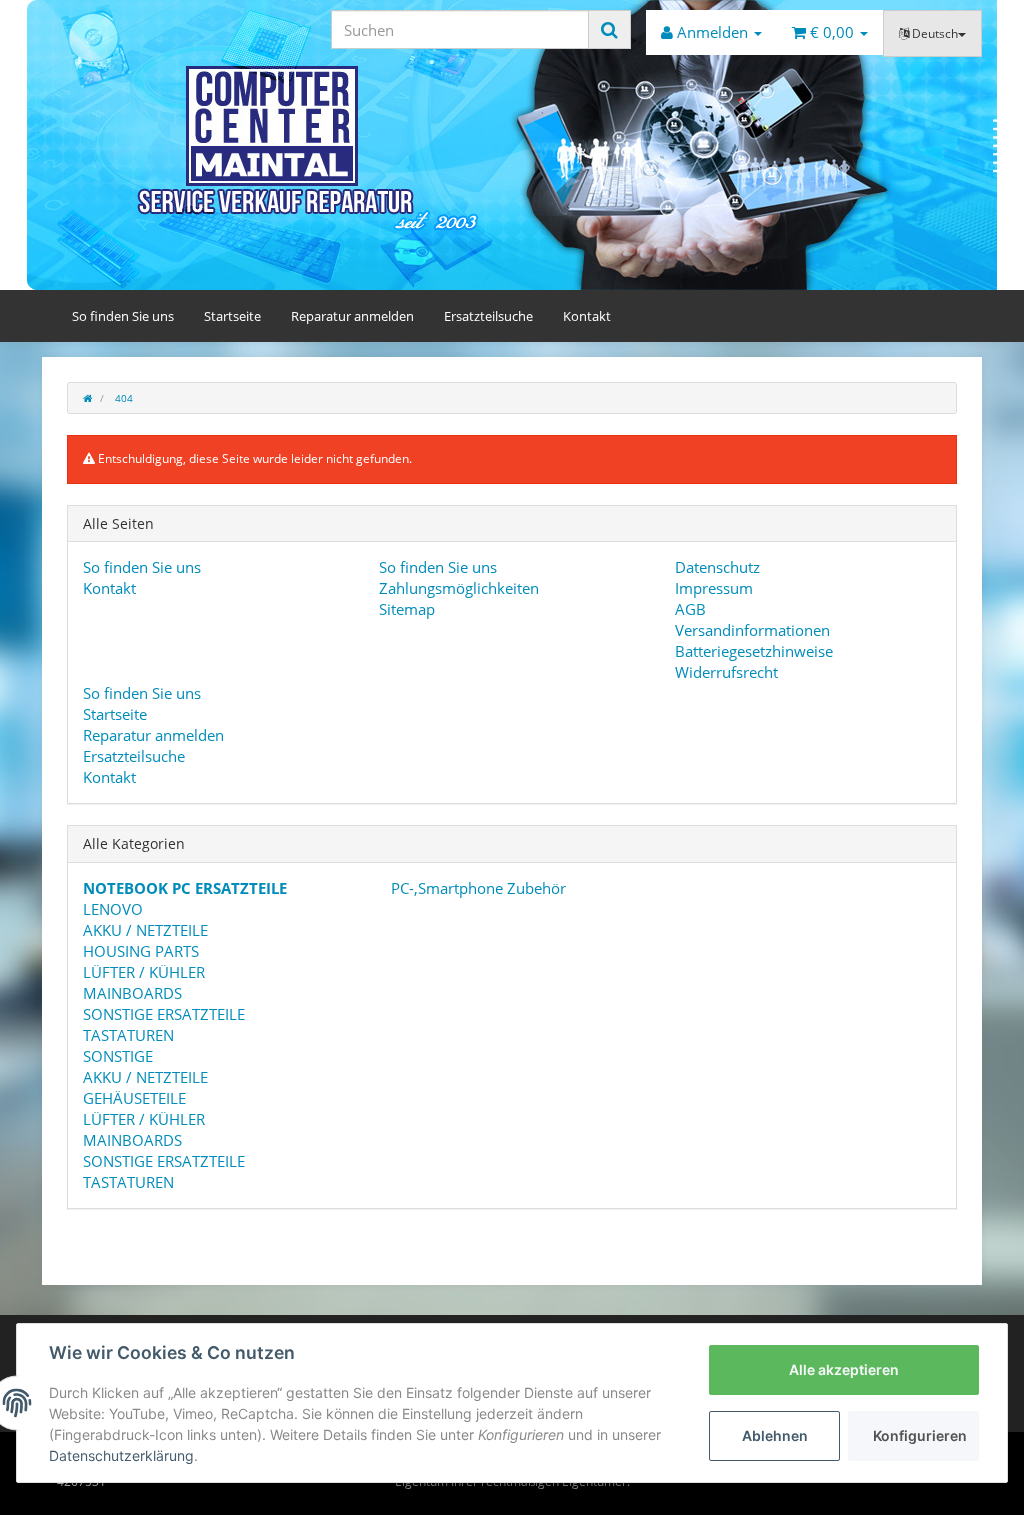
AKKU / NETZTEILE (145, 930)
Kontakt (587, 316)
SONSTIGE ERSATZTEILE (164, 1014)
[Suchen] (609, 29)
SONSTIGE (118, 1056)
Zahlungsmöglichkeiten (459, 588)
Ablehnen (775, 1435)
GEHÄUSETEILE (134, 1098)
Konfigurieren (920, 1435)
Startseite (232, 316)
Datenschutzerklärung (121, 1455)
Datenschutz (717, 567)
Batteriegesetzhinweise (754, 651)
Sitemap (407, 609)
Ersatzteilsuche (488, 316)
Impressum (714, 588)
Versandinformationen (752, 630)
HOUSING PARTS (141, 951)
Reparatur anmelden (352, 316)
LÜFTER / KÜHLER (144, 972)
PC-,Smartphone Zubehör (476, 888)
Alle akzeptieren (844, 1369)
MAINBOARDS (132, 993)
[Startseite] (87, 398)
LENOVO (113, 909)
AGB (690, 609)
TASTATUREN (128, 1035)
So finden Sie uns (123, 316)
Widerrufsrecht (726, 672)
